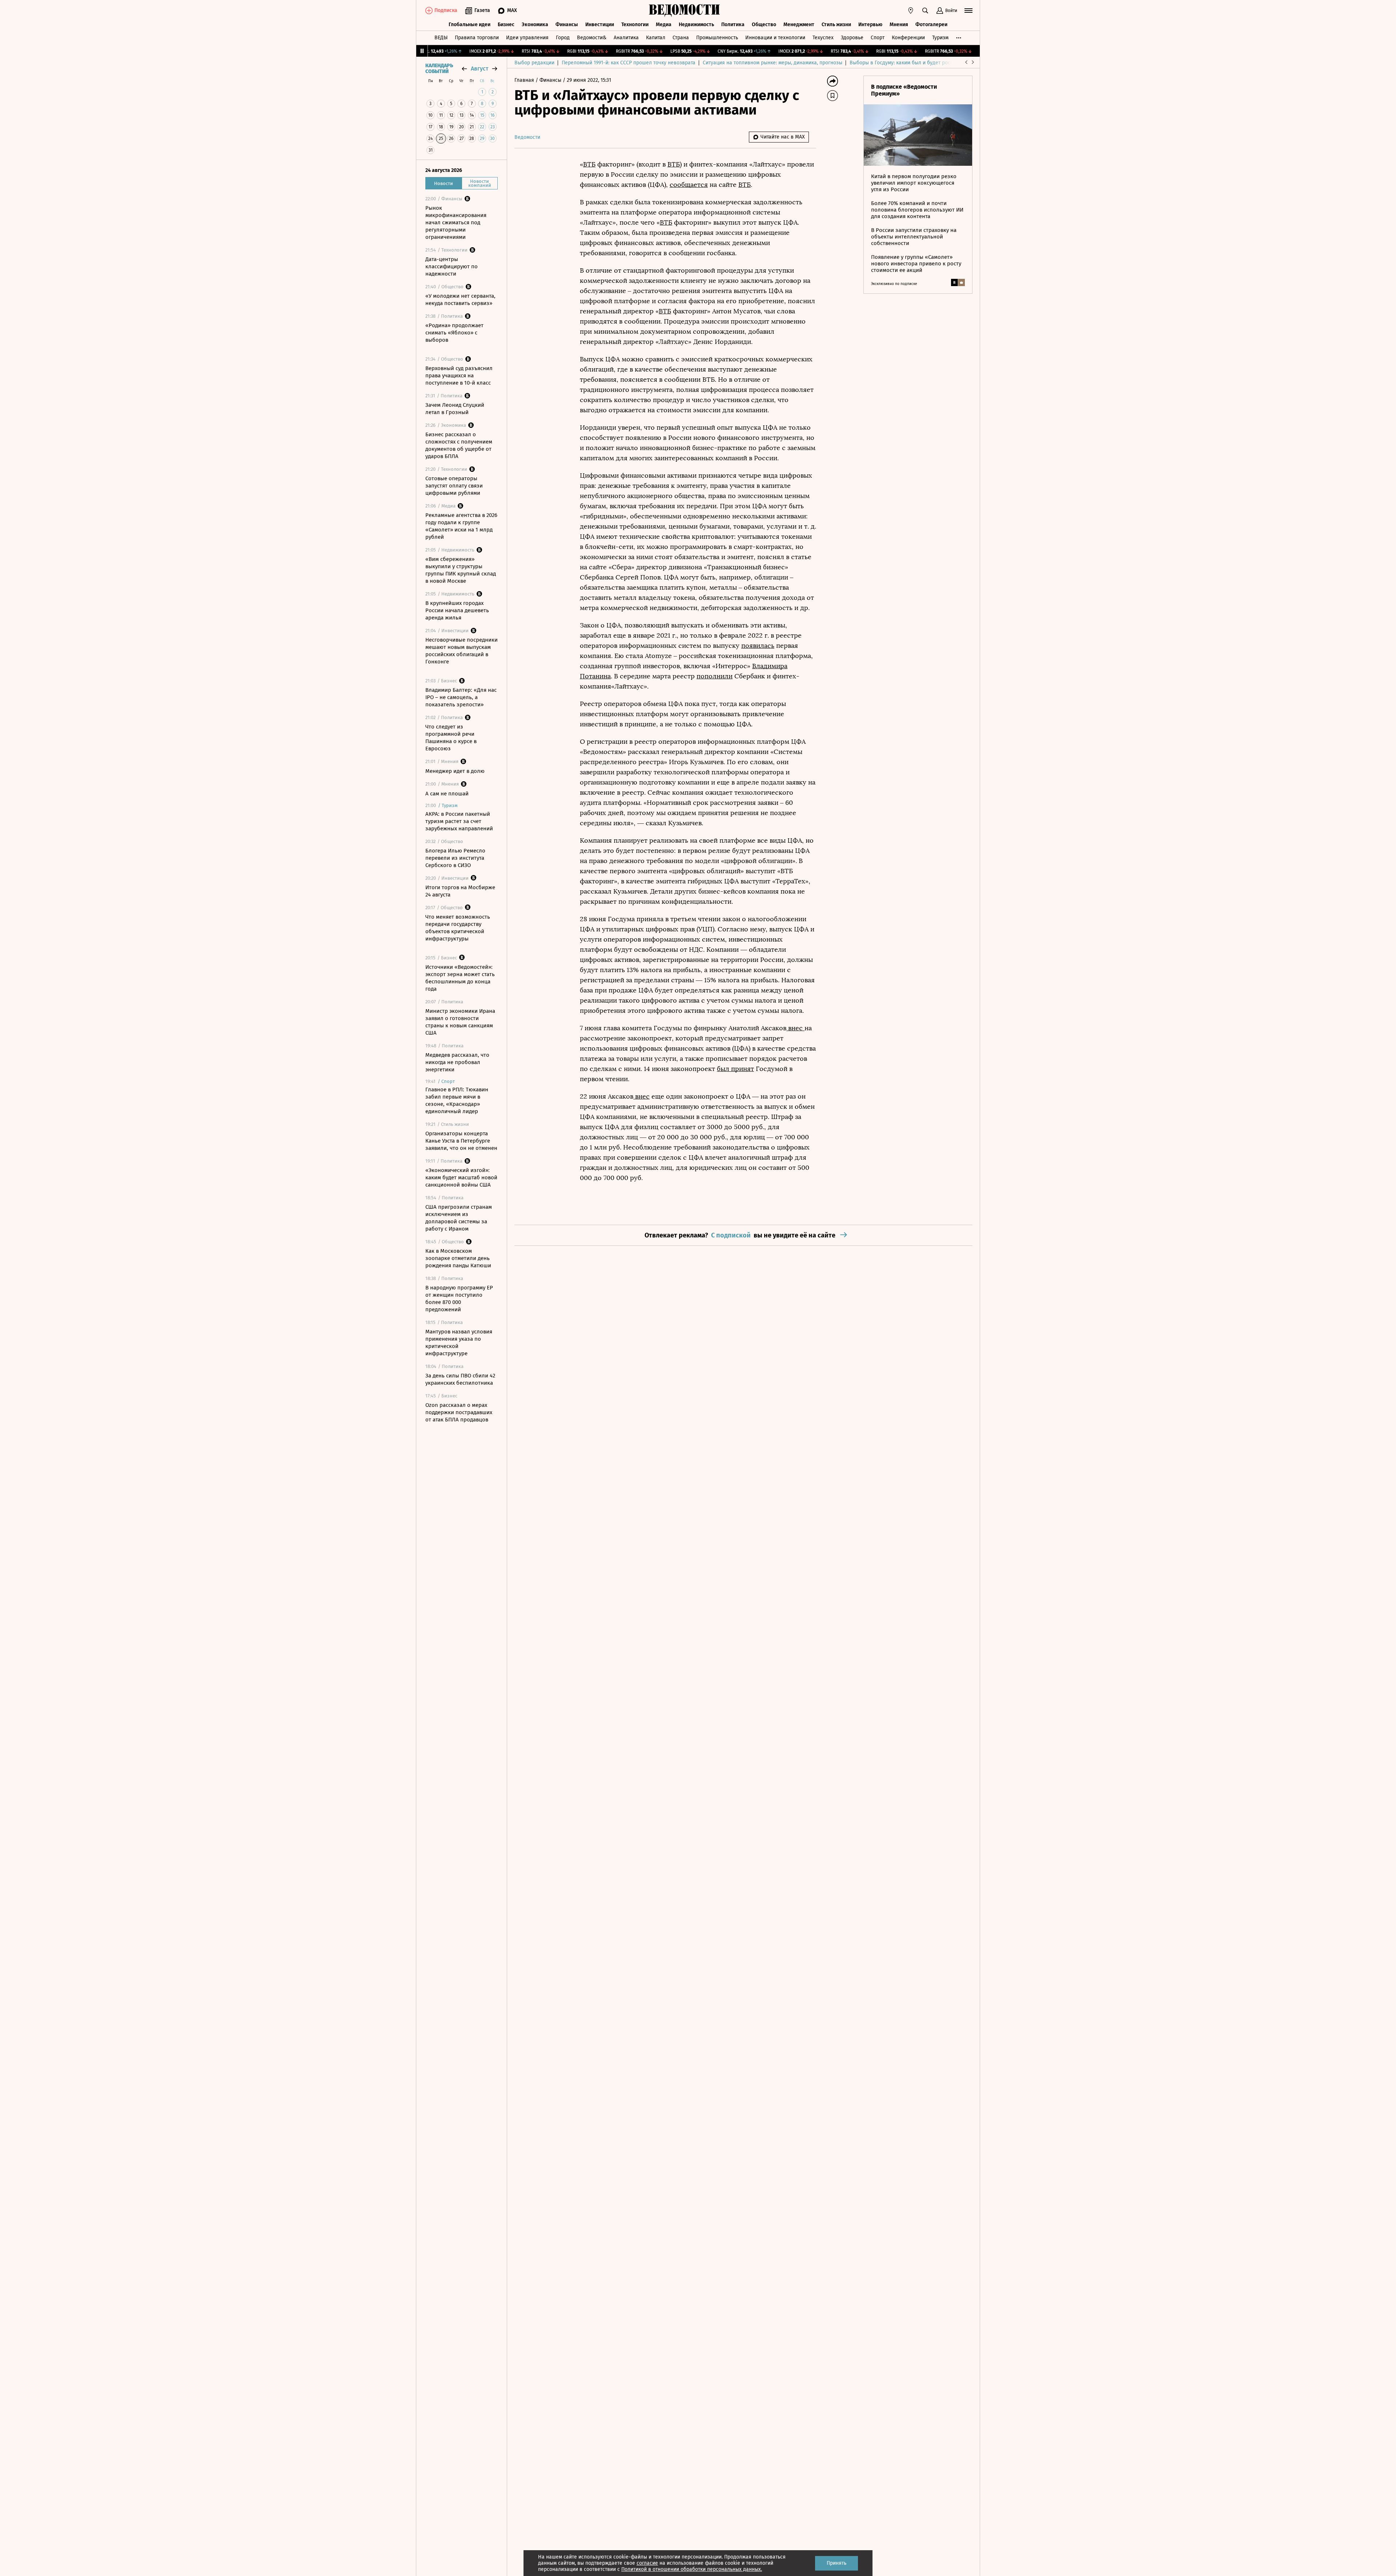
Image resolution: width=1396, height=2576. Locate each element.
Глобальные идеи (470, 25)
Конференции (908, 38)
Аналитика (626, 38)
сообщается (689, 185)
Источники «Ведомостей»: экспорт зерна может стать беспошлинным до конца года (460, 978)
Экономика (535, 25)
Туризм (940, 38)
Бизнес (506, 25)
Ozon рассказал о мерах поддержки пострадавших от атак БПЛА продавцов (459, 1412)
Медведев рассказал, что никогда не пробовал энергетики (457, 1062)
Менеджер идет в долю (455, 771)
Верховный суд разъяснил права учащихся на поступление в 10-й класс (459, 376)
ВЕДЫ (441, 38)
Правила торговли (477, 38)
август (480, 69)
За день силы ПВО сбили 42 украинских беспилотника (460, 1379)
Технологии (635, 25)
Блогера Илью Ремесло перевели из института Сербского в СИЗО (455, 858)
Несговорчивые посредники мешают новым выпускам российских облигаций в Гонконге (462, 651)
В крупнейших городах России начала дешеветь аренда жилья (457, 610)
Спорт (878, 38)
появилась (758, 646)
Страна (681, 38)
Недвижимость (696, 25)
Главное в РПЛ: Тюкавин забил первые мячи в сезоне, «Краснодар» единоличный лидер (457, 1100)
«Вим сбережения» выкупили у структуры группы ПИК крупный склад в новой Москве (461, 570)
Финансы (567, 25)
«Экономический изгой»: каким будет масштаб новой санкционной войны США (461, 1177)
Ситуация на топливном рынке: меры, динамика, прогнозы (773, 63)
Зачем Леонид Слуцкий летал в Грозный (455, 409)
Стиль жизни (836, 25)
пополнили (715, 676)
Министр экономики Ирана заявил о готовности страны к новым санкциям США (460, 1022)
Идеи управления (527, 38)
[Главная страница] (685, 11)
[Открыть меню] (968, 11)
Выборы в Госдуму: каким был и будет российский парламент (923, 63)
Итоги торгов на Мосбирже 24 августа (460, 891)
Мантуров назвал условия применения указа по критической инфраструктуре (459, 1343)
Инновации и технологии (775, 38)
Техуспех (823, 38)
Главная (525, 80)
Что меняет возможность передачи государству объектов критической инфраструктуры (458, 928)
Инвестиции (600, 25)
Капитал (656, 38)
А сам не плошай (447, 794)
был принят (735, 1069)
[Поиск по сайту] (925, 11)
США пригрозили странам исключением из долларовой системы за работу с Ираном (459, 1218)
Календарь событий (439, 69)
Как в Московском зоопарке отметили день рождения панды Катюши (458, 1258)
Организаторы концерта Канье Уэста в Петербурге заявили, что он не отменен (461, 1141)
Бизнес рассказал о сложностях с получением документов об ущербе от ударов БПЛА (459, 445)
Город (563, 38)
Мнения (899, 25)
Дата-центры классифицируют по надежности (452, 266)
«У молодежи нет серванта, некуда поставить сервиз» (460, 300)
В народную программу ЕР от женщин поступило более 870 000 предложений (459, 1299)
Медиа (664, 25)
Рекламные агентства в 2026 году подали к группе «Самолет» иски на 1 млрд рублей (461, 526)
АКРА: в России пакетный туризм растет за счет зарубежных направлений (459, 821)
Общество (764, 25)
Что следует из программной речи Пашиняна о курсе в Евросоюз (451, 738)
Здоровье (852, 38)
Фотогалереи (931, 25)
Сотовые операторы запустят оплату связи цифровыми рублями (454, 486)
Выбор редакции (534, 63)
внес (795, 1028)
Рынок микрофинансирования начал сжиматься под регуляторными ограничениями (456, 222)
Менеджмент (799, 25)
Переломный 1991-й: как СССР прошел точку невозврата (629, 63)
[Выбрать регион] (911, 11)
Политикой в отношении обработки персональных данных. (692, 2569)
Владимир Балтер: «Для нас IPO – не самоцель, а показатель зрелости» (461, 697)
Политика (733, 25)
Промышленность (717, 38)
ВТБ (589, 164)
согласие (647, 2563)
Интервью (870, 25)
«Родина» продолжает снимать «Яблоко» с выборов (454, 333)
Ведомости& (592, 38)
